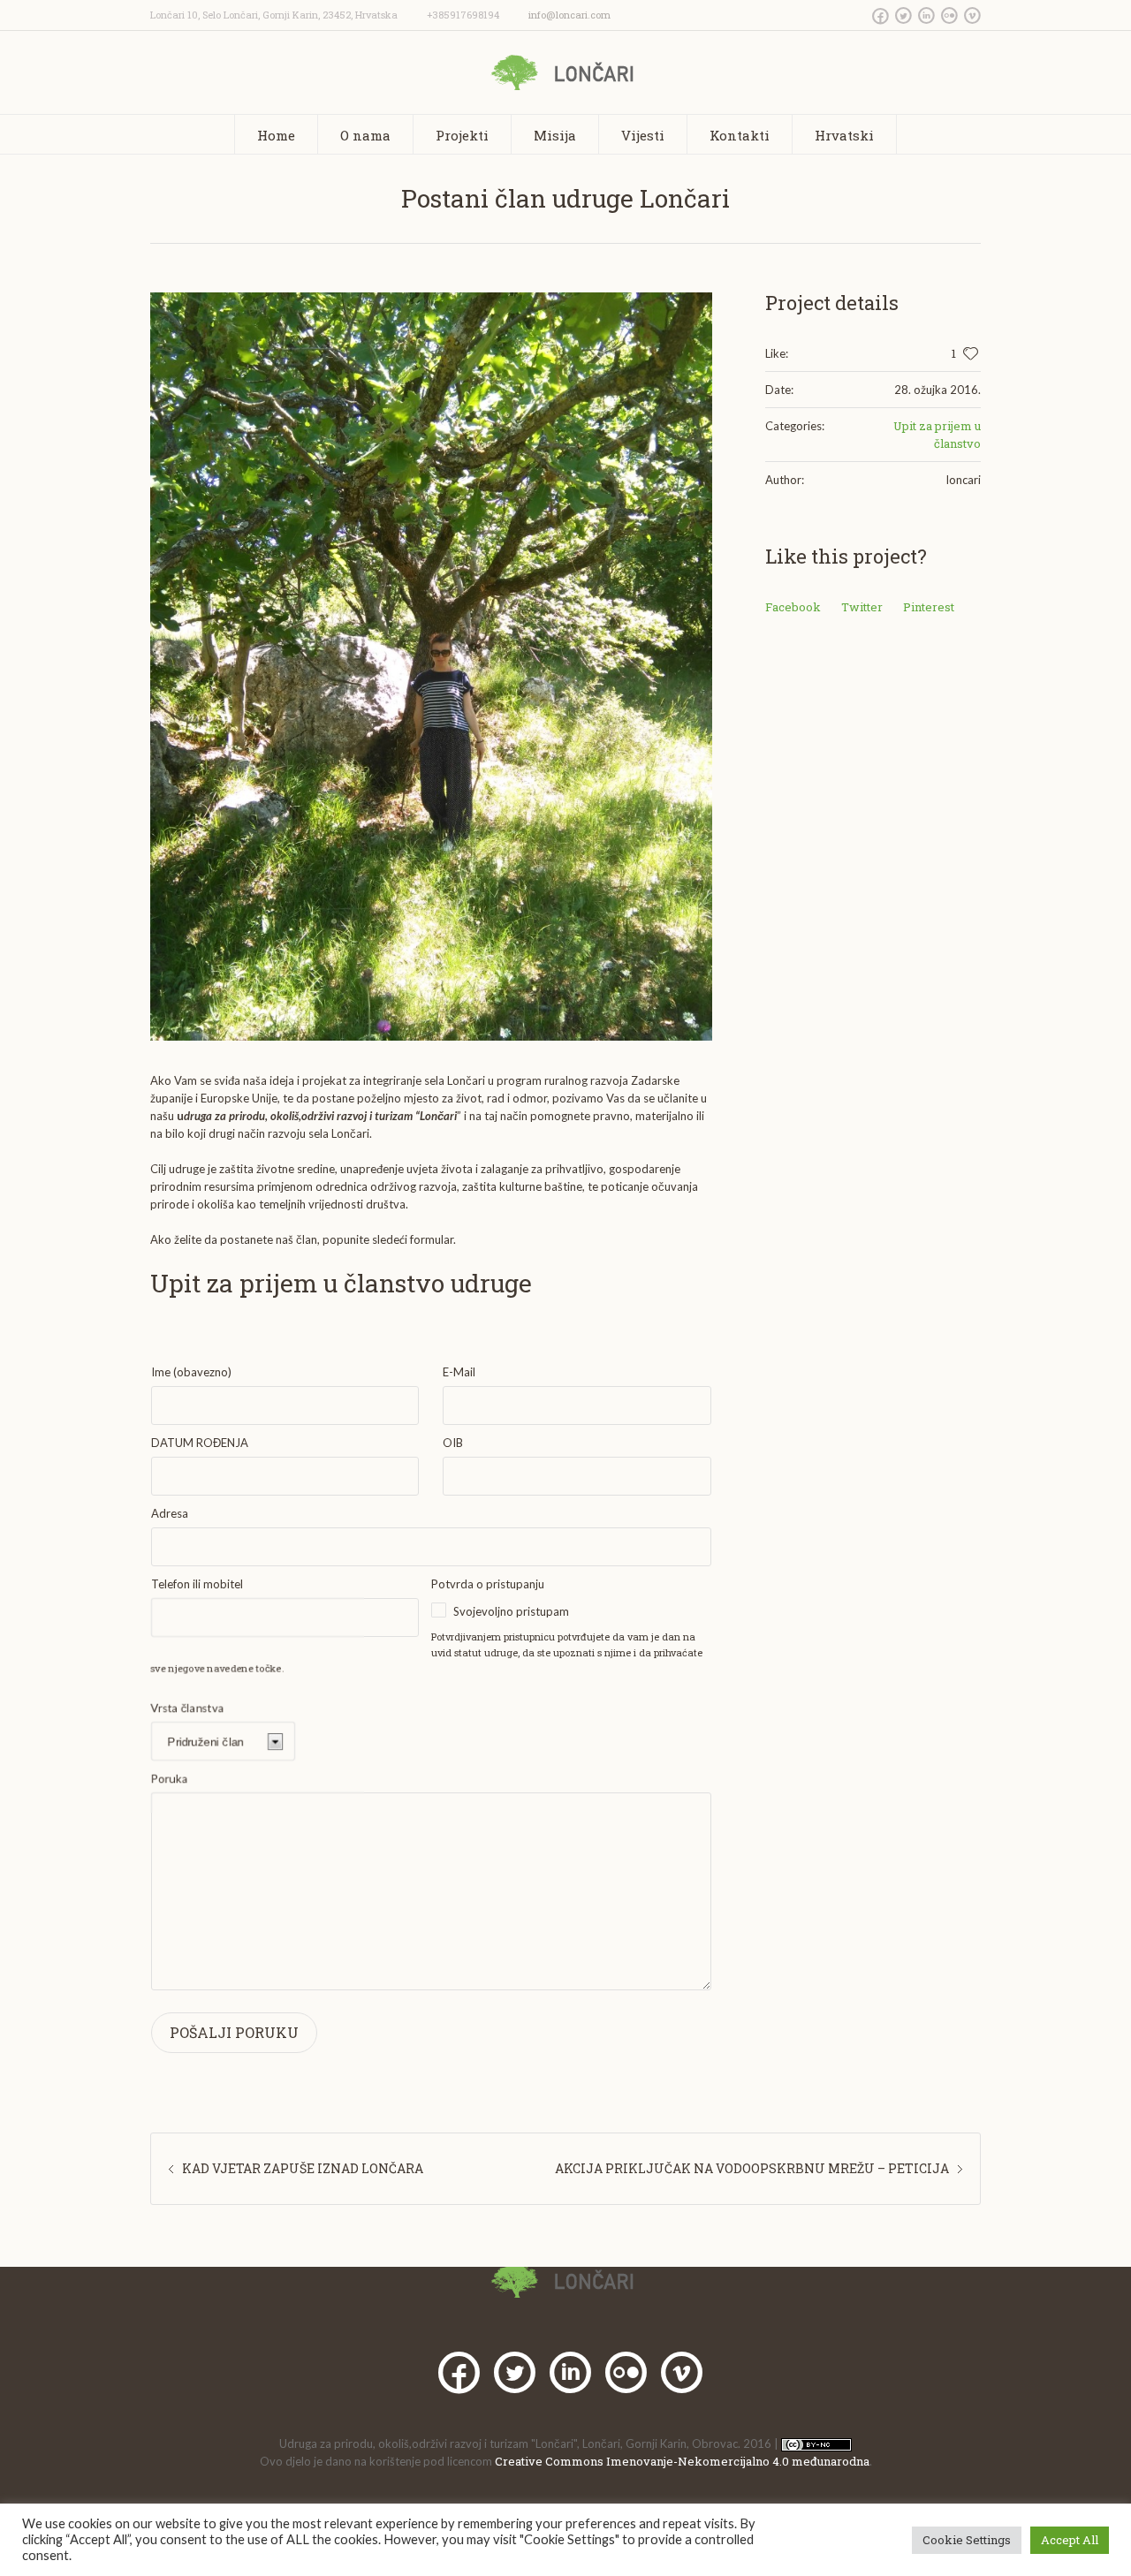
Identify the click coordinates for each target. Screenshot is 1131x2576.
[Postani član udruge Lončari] (431, 667)
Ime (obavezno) (191, 1372)
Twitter (862, 607)
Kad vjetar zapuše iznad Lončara (303, 2168)
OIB (453, 1443)
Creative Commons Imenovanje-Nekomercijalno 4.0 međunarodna (682, 2461)
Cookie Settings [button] (967, 2540)
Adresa (170, 1513)
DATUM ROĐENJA (200, 1443)
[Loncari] (566, 2280)
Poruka (170, 1778)
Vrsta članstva (188, 1708)
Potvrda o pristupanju (488, 1584)
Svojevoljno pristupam (511, 1611)
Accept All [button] (1070, 2540)
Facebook (793, 607)
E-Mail (459, 1372)
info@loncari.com (569, 15)
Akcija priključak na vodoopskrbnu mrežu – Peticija (752, 2168)
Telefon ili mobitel (197, 1584)
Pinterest (929, 607)
